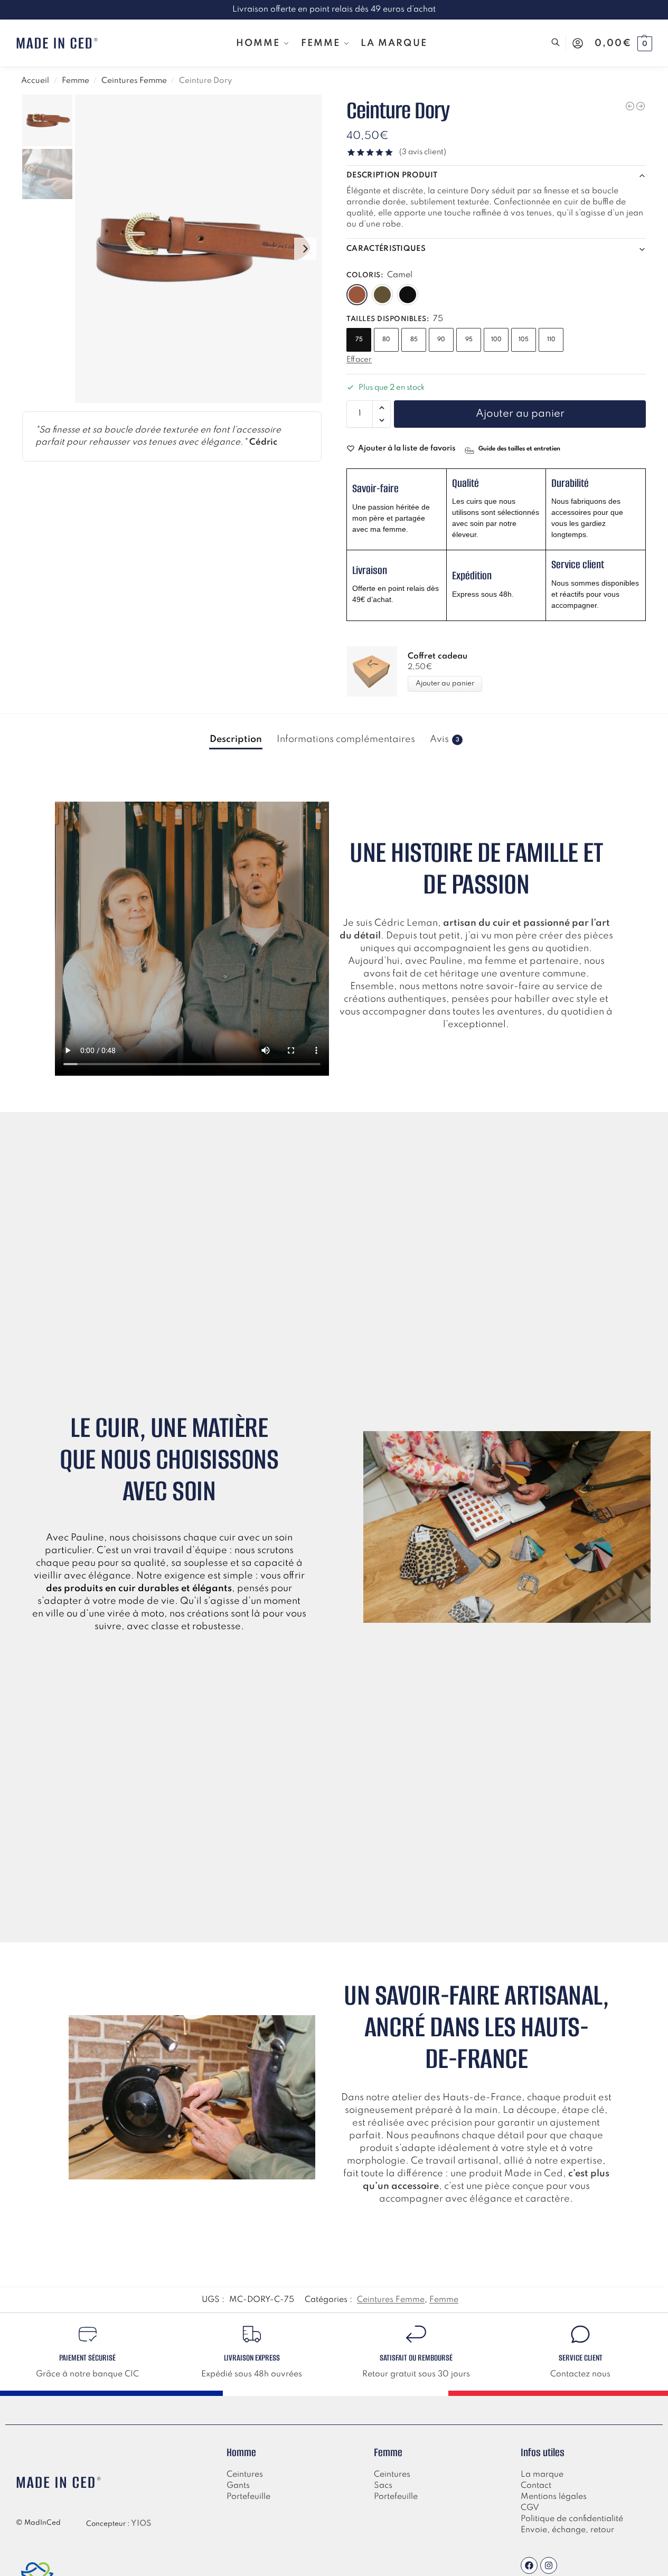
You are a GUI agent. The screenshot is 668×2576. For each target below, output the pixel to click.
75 (359, 340)
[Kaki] (382, 295)
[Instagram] (549, 2565)
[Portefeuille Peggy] (630, 106)
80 (386, 340)
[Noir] (408, 295)
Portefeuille (248, 2497)
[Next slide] (305, 249)
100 (496, 340)
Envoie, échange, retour (567, 2530)
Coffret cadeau (438, 656)
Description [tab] (236, 739)
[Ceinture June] (641, 106)
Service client (581, 2358)
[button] (623, 43)
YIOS (141, 2524)
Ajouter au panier (520, 414)
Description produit (392, 175)
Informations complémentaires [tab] (346, 739)
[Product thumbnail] (377, 671)
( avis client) (423, 152)
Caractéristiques (386, 249)
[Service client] (580, 2334)
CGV (530, 2508)
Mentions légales (554, 2497)
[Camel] (357, 295)
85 (414, 340)
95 (469, 340)
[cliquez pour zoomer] (198, 249)
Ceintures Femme (134, 81)
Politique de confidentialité (572, 2519)
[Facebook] (529, 2565)
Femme (76, 81)
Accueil (35, 81)
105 (524, 340)
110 (551, 340)
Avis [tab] (445, 739)
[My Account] (578, 43)
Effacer (359, 360)
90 (441, 340)
